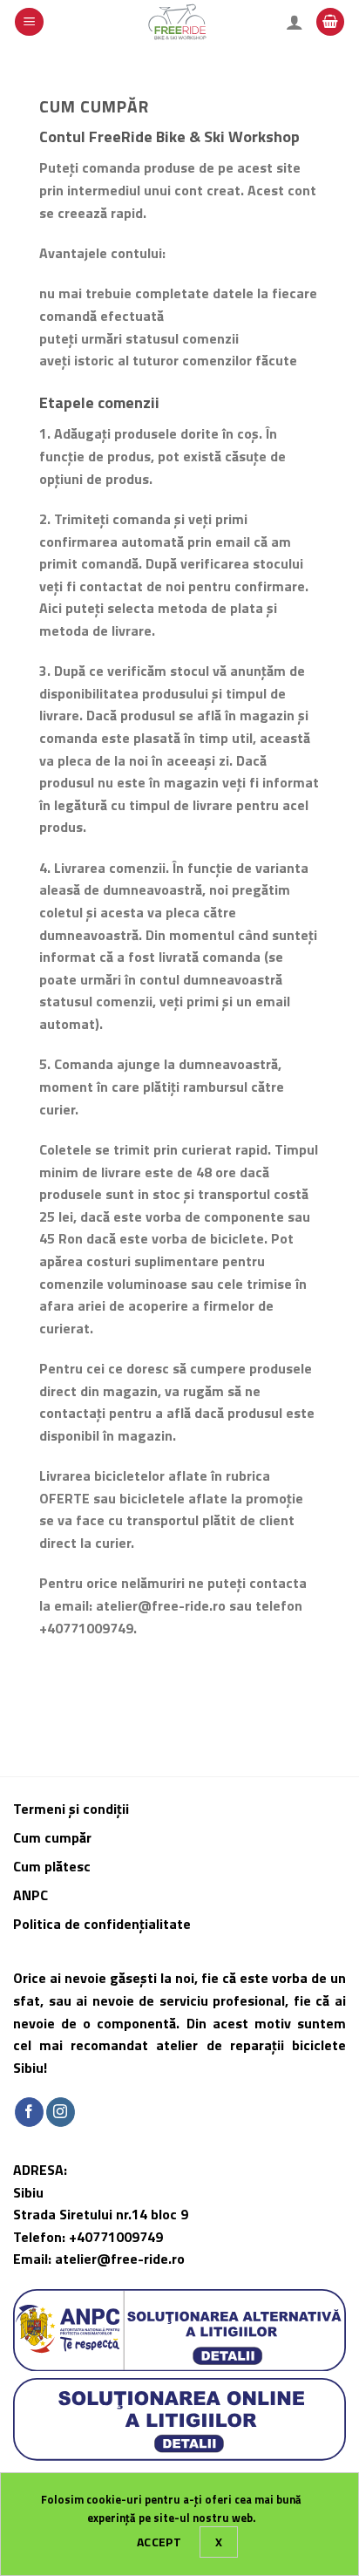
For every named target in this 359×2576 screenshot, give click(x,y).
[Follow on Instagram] (61, 2112)
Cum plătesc (54, 1866)
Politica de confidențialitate (102, 1924)
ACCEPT (159, 2542)
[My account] (295, 22)
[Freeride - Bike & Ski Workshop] (180, 22)
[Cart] (330, 22)
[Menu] (29, 22)
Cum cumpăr (54, 1837)
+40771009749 (116, 2237)
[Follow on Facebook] (29, 2112)
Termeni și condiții (71, 1809)
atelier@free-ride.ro (120, 2259)
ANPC (30, 1895)
